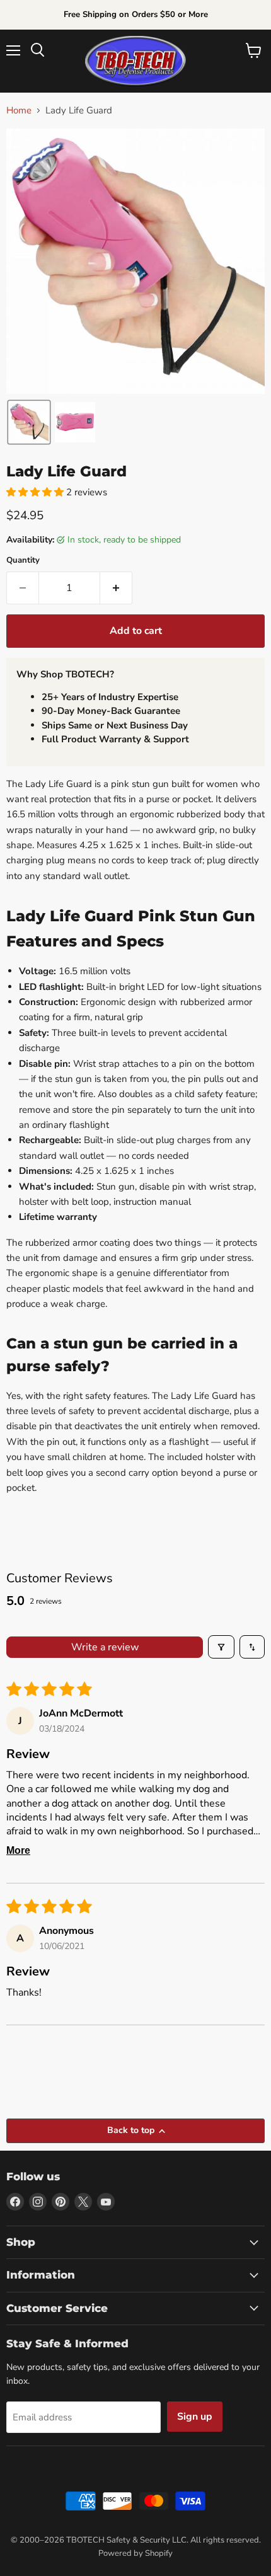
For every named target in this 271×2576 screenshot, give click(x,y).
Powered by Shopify (135, 2553)
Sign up (195, 2417)
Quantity (23, 561)
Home (19, 111)
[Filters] (221, 1647)
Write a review (105, 1647)
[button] (29, 422)
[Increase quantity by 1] (116, 588)
